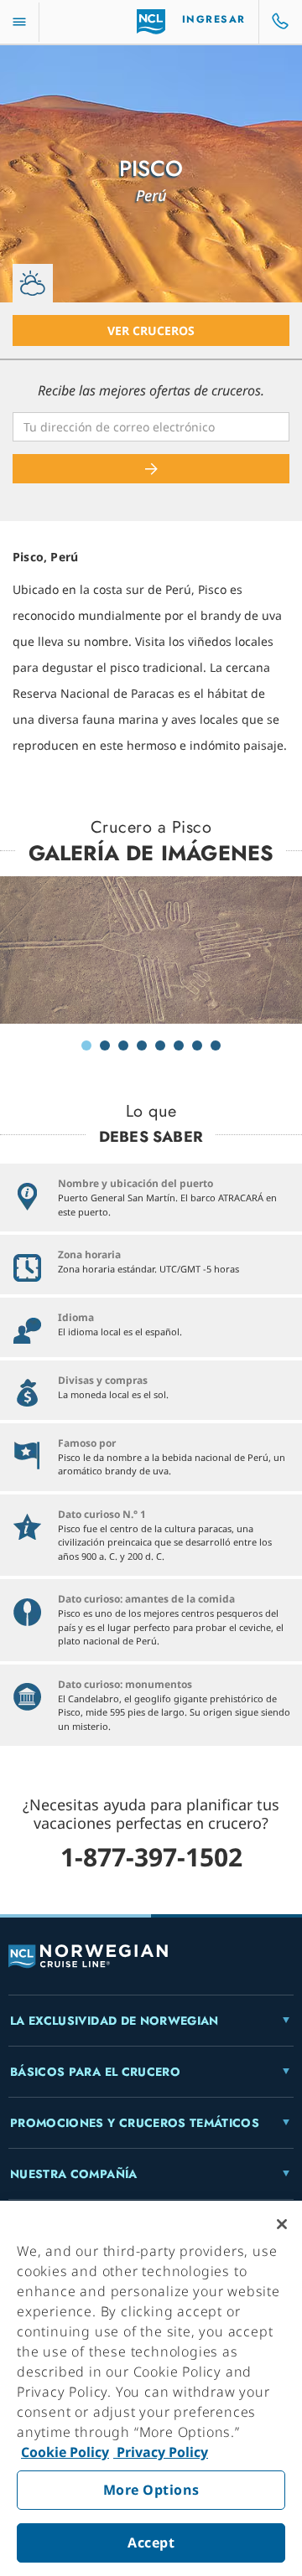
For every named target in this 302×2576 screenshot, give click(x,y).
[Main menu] (19, 22)
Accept (151, 2542)
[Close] (282, 2224)
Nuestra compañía (74, 2174)
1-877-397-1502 (151, 1857)
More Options (151, 2490)
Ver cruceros (151, 330)
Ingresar (214, 19)
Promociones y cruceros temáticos (135, 2123)
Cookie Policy (65, 2452)
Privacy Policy (161, 2452)
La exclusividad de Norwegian (115, 2021)
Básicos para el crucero (95, 2072)
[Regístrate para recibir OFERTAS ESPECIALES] (151, 469)
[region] (151, 2388)
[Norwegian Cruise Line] (151, 22)
